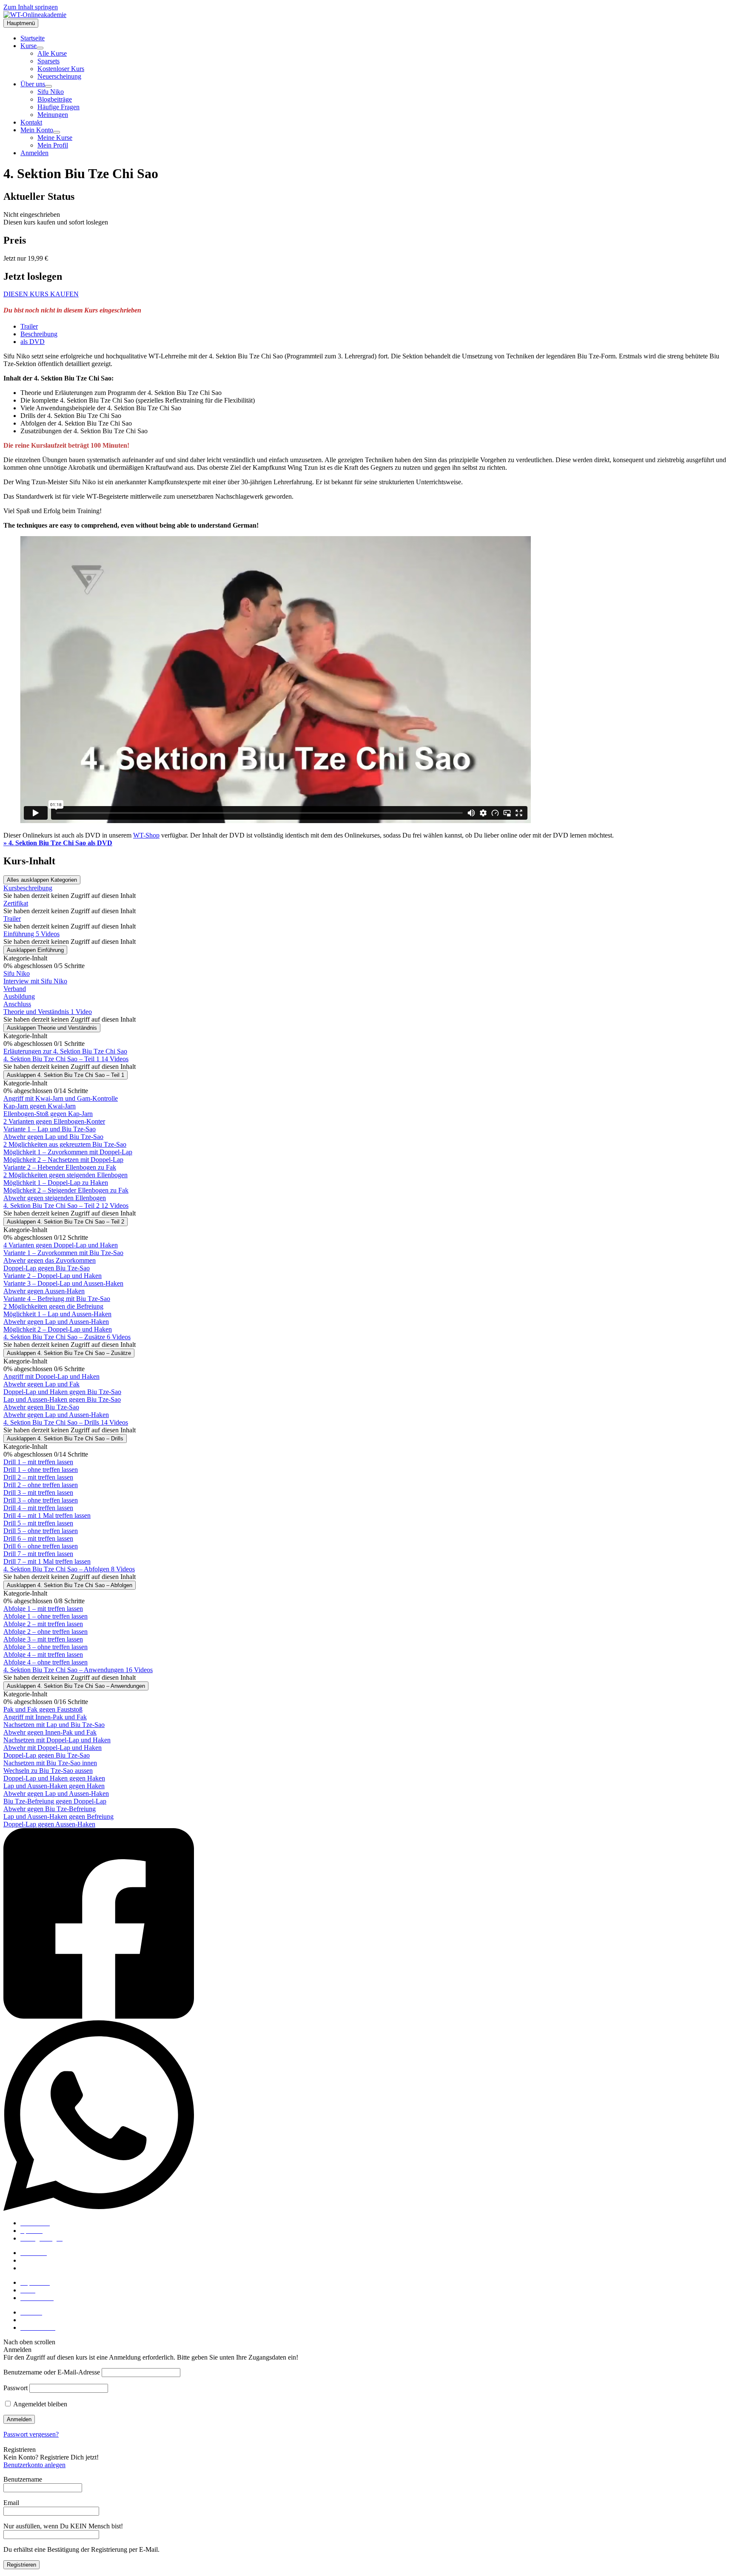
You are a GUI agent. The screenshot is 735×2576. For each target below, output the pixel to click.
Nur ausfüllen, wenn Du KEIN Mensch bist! (63, 2526)
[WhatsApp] (367, 2116)
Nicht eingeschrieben (32, 214)
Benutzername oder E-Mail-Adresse (52, 2372)
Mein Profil (36, 2320)
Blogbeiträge (38, 2260)
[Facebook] (367, 1924)
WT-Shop (146, 835)
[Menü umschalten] (40, 48)
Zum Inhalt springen (31, 7)
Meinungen (36, 2268)
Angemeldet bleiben (40, 2404)
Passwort (16, 2388)
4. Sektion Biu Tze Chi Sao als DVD (58, 843)
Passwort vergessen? (31, 2434)
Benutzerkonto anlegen (34, 2465)
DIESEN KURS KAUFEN (41, 294)
